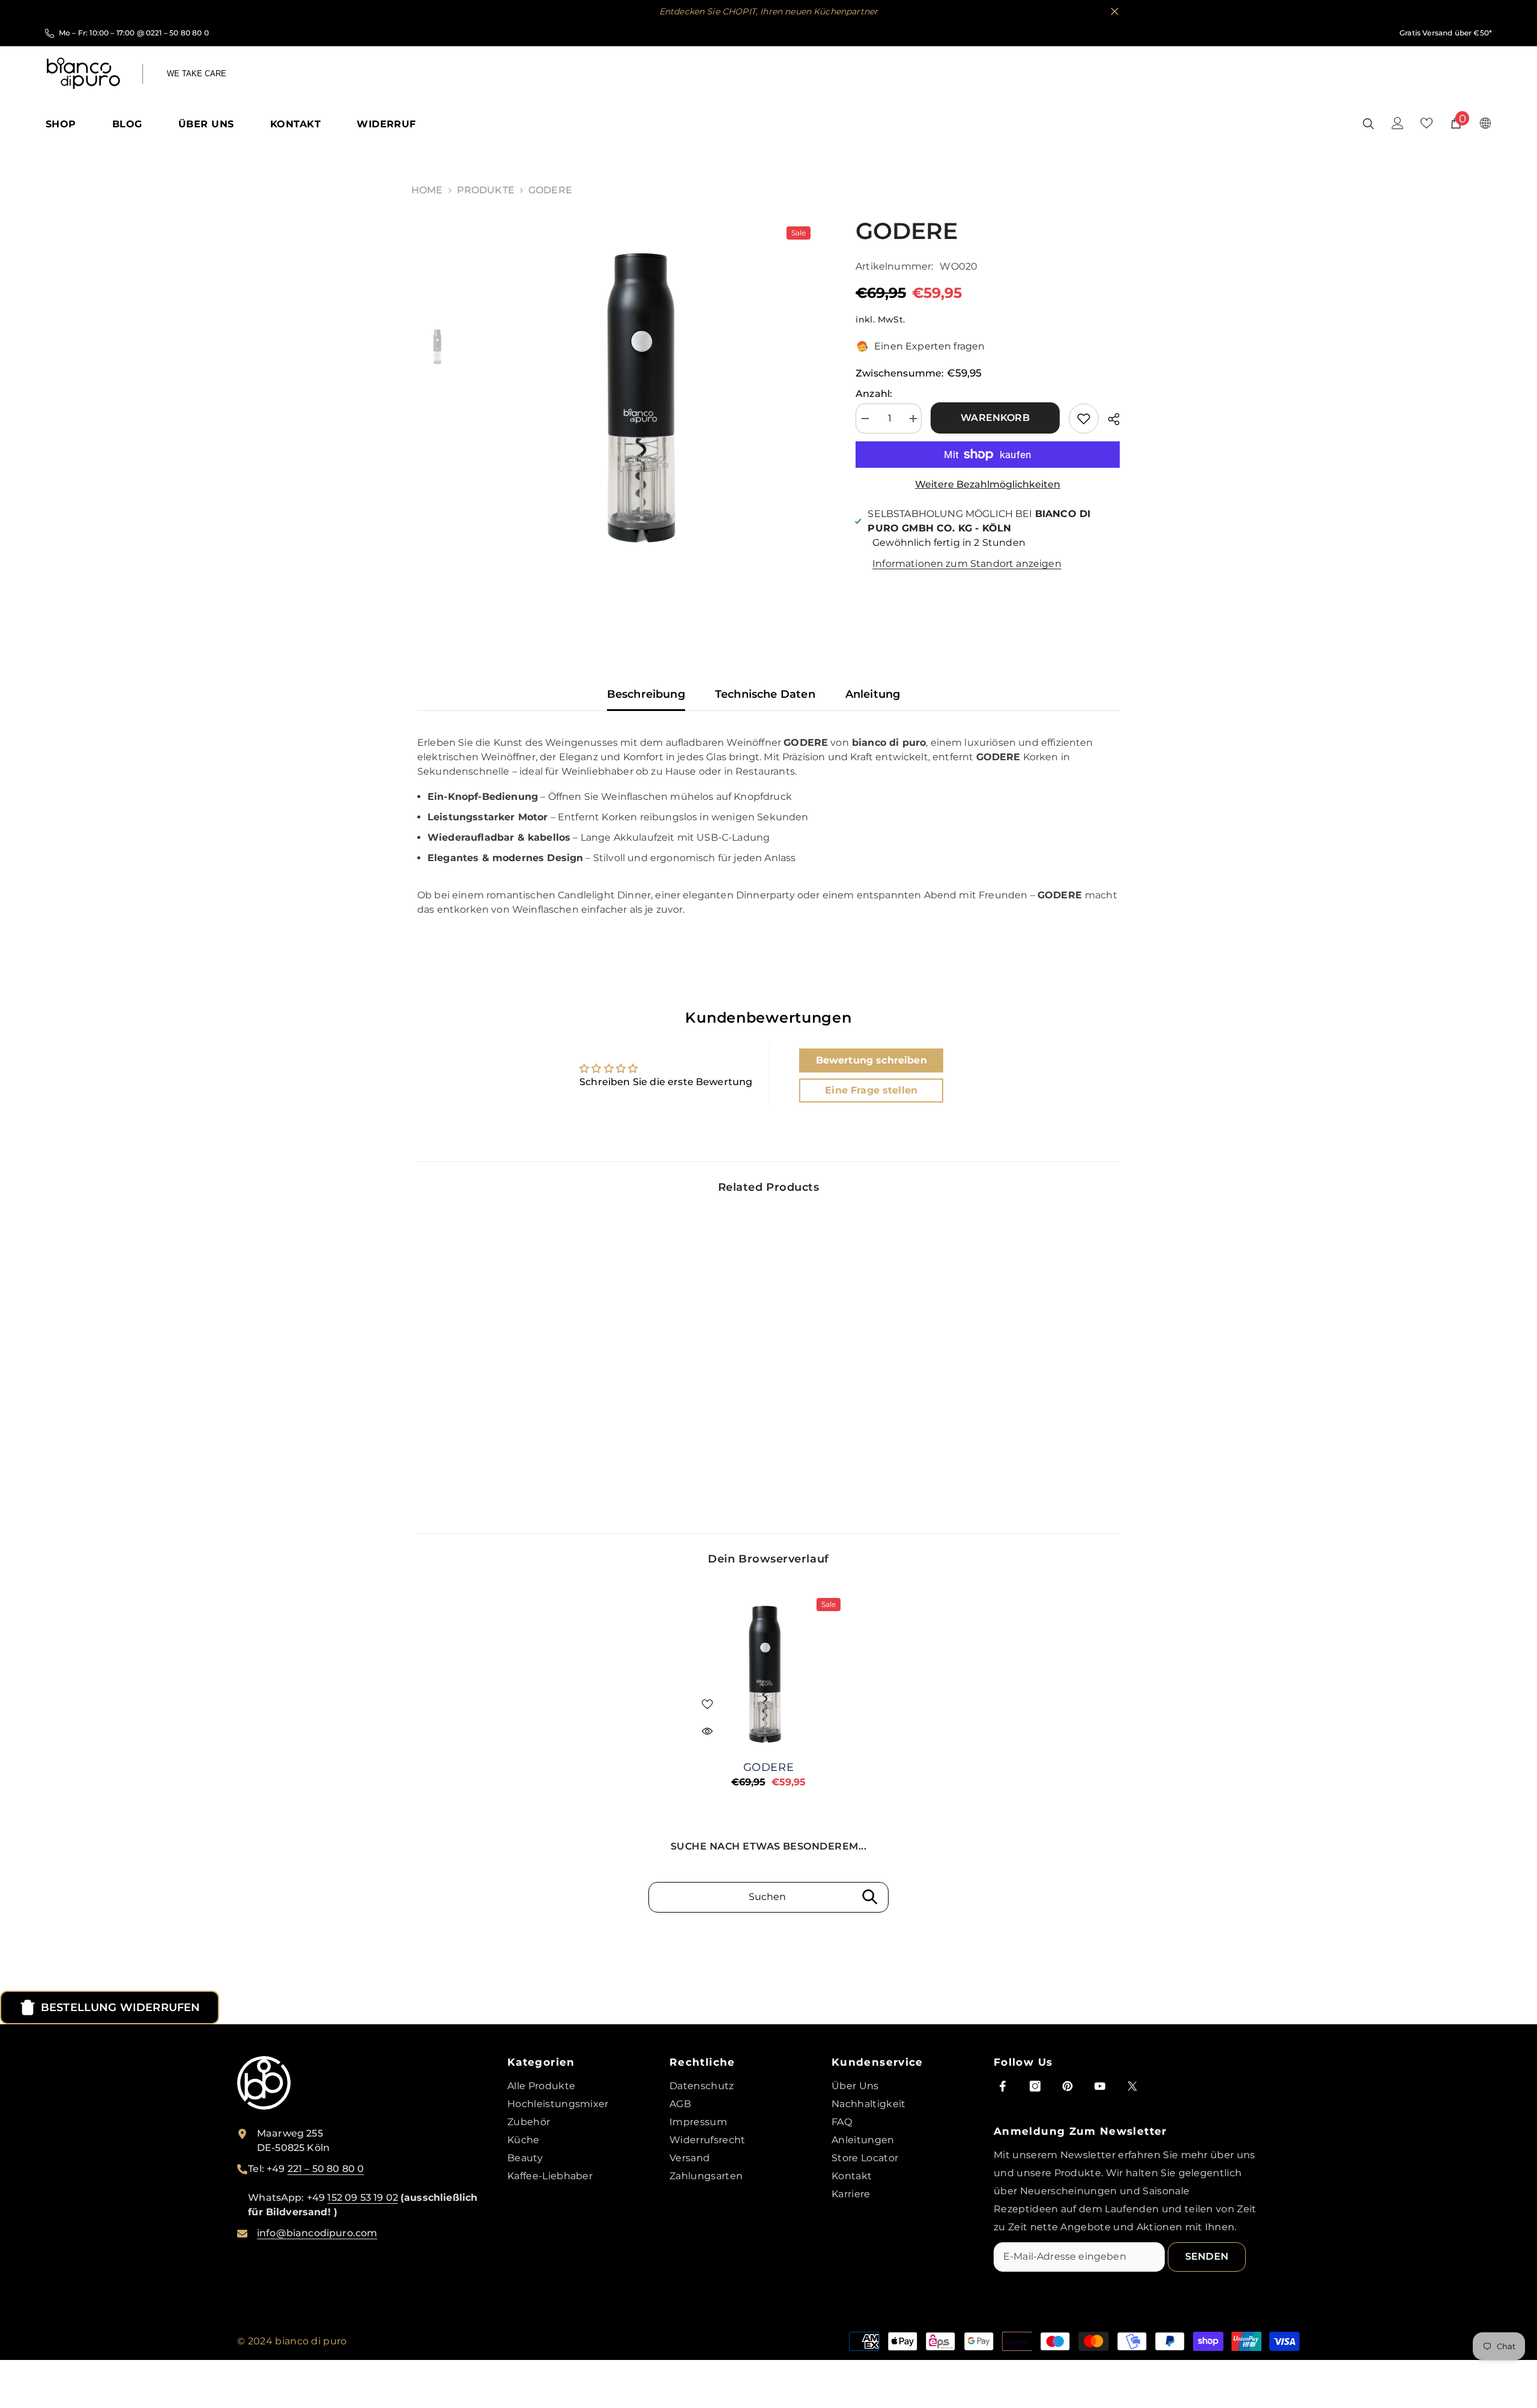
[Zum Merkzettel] (1084, 419)
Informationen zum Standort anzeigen (967, 564)
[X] (1132, 2086)
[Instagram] (1035, 2086)
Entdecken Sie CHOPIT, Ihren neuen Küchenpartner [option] (614, 11)
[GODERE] (768, 1670)
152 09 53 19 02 (362, 2198)
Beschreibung (646, 694)
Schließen (1115, 12)
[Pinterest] (1067, 2086)
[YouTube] (1100, 2086)
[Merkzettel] (1427, 123)
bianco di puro (311, 2341)
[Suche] (1368, 123)
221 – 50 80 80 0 (326, 2169)
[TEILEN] (1109, 419)
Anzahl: (874, 394)
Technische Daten (765, 694)
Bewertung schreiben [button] (871, 1060)
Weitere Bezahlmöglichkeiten (988, 484)
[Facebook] (1003, 2086)
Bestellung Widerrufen (120, 2007)
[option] (649, 389)
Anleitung (873, 694)
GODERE (768, 1767)
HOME (427, 190)
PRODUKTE (486, 190)
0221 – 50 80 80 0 (177, 33)
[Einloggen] (1398, 123)
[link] (498, 1449)
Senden (1207, 2256)
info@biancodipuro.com (317, 2233)
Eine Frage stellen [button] (871, 1090)
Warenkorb (998, 418)
